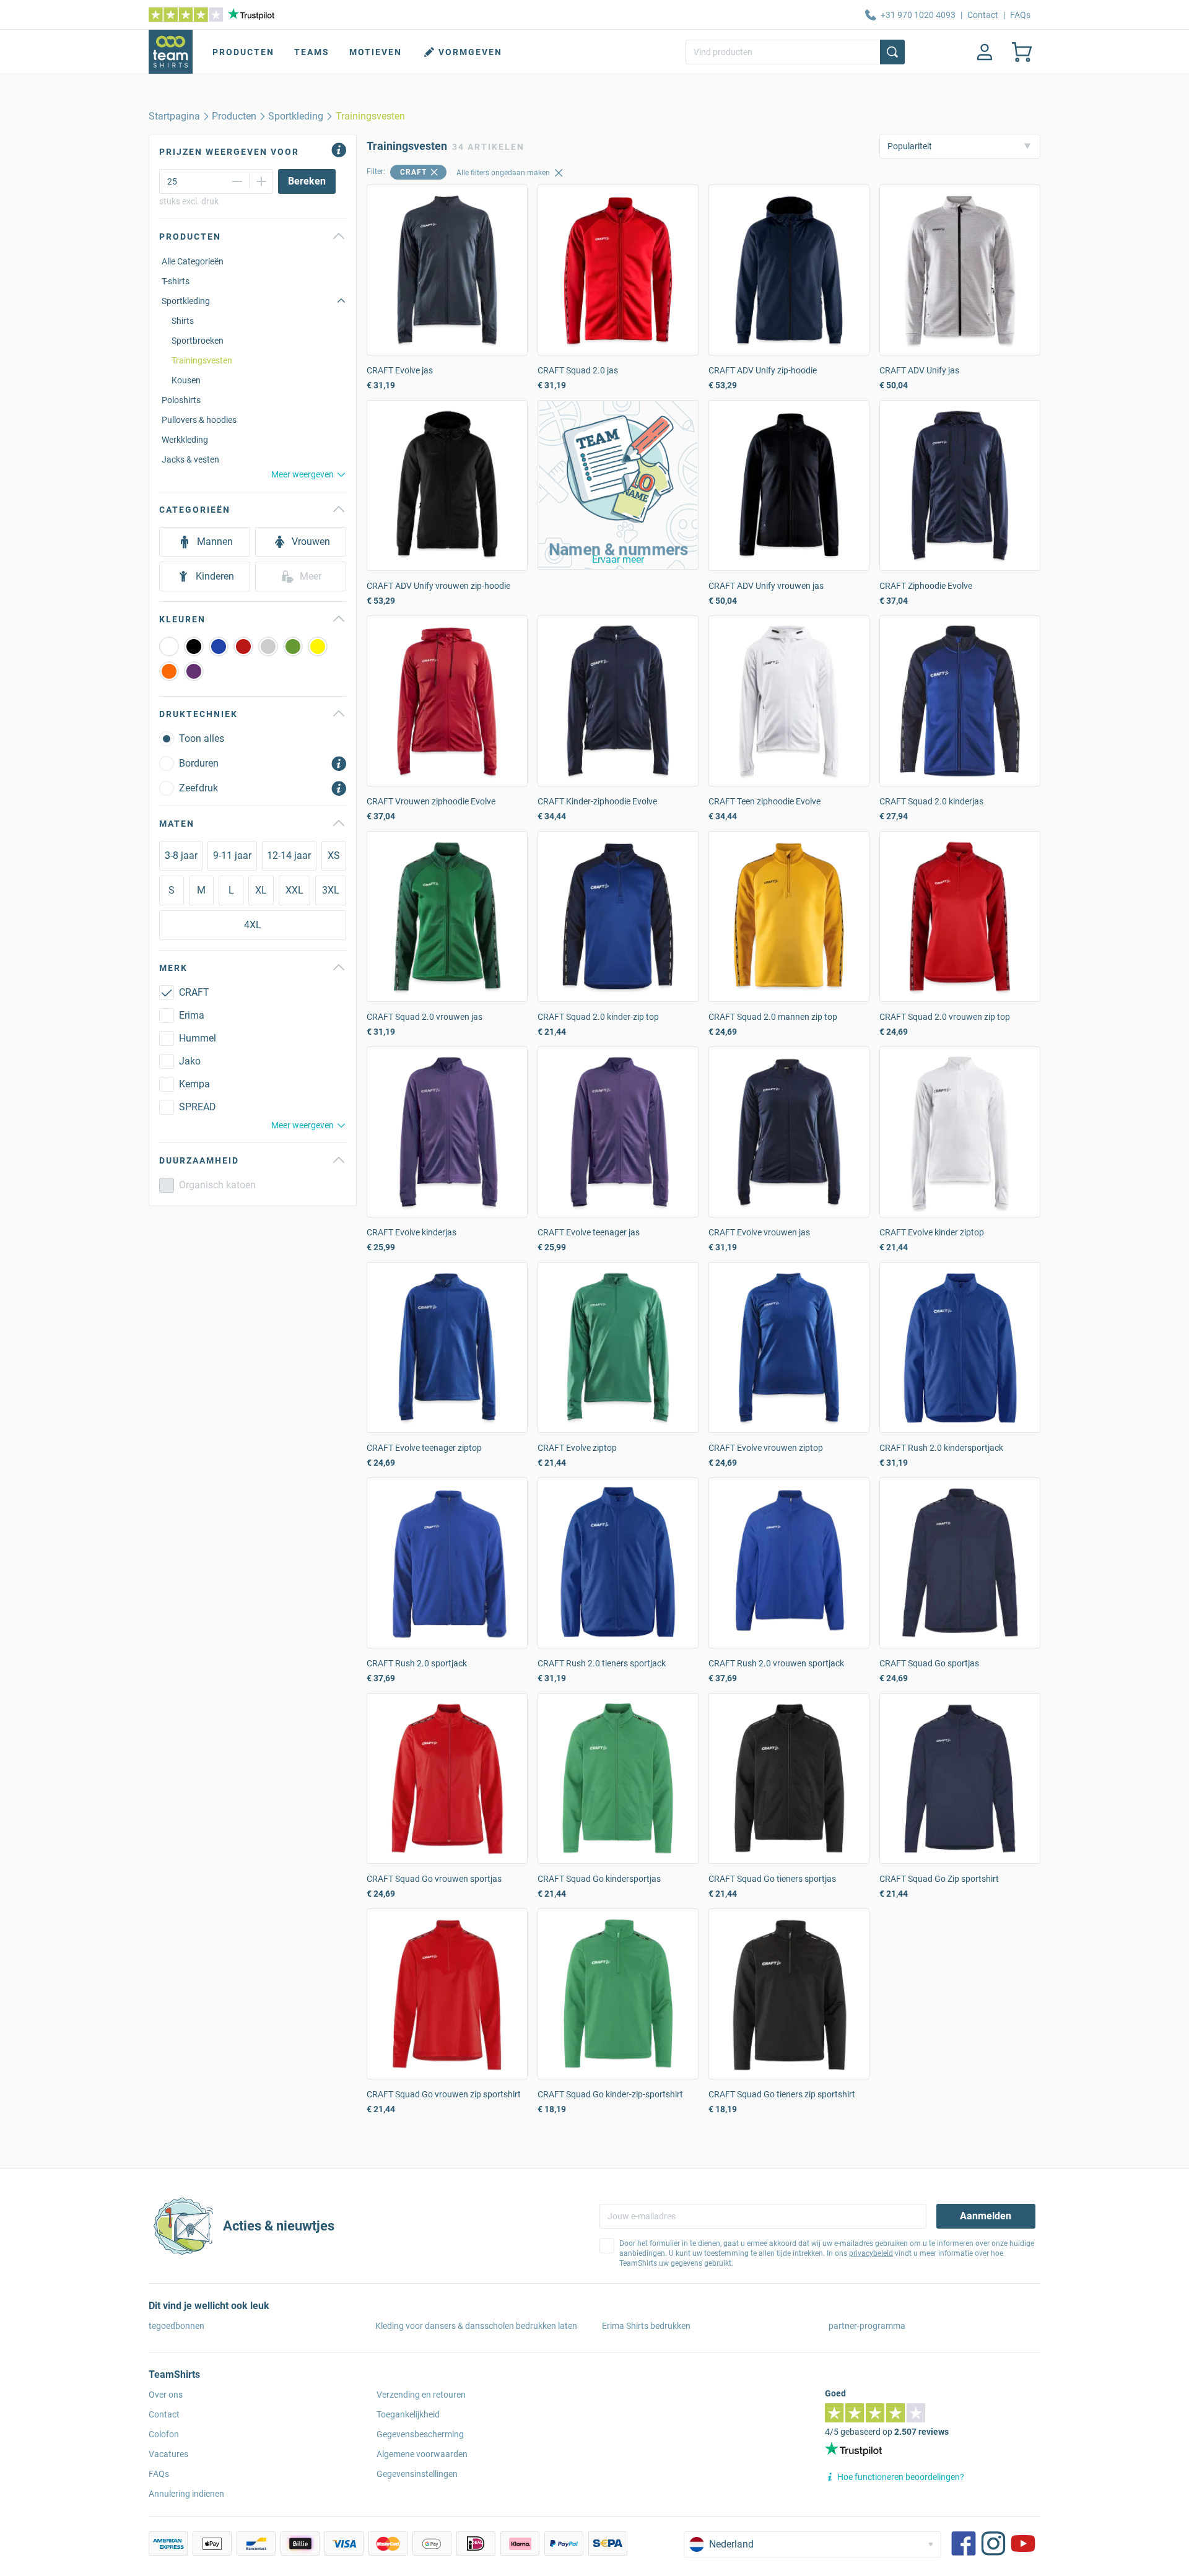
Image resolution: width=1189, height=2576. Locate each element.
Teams (312, 52)
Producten (243, 52)
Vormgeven (470, 52)
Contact (983, 15)
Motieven (376, 52)
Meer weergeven (303, 474)
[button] (618, 485)
